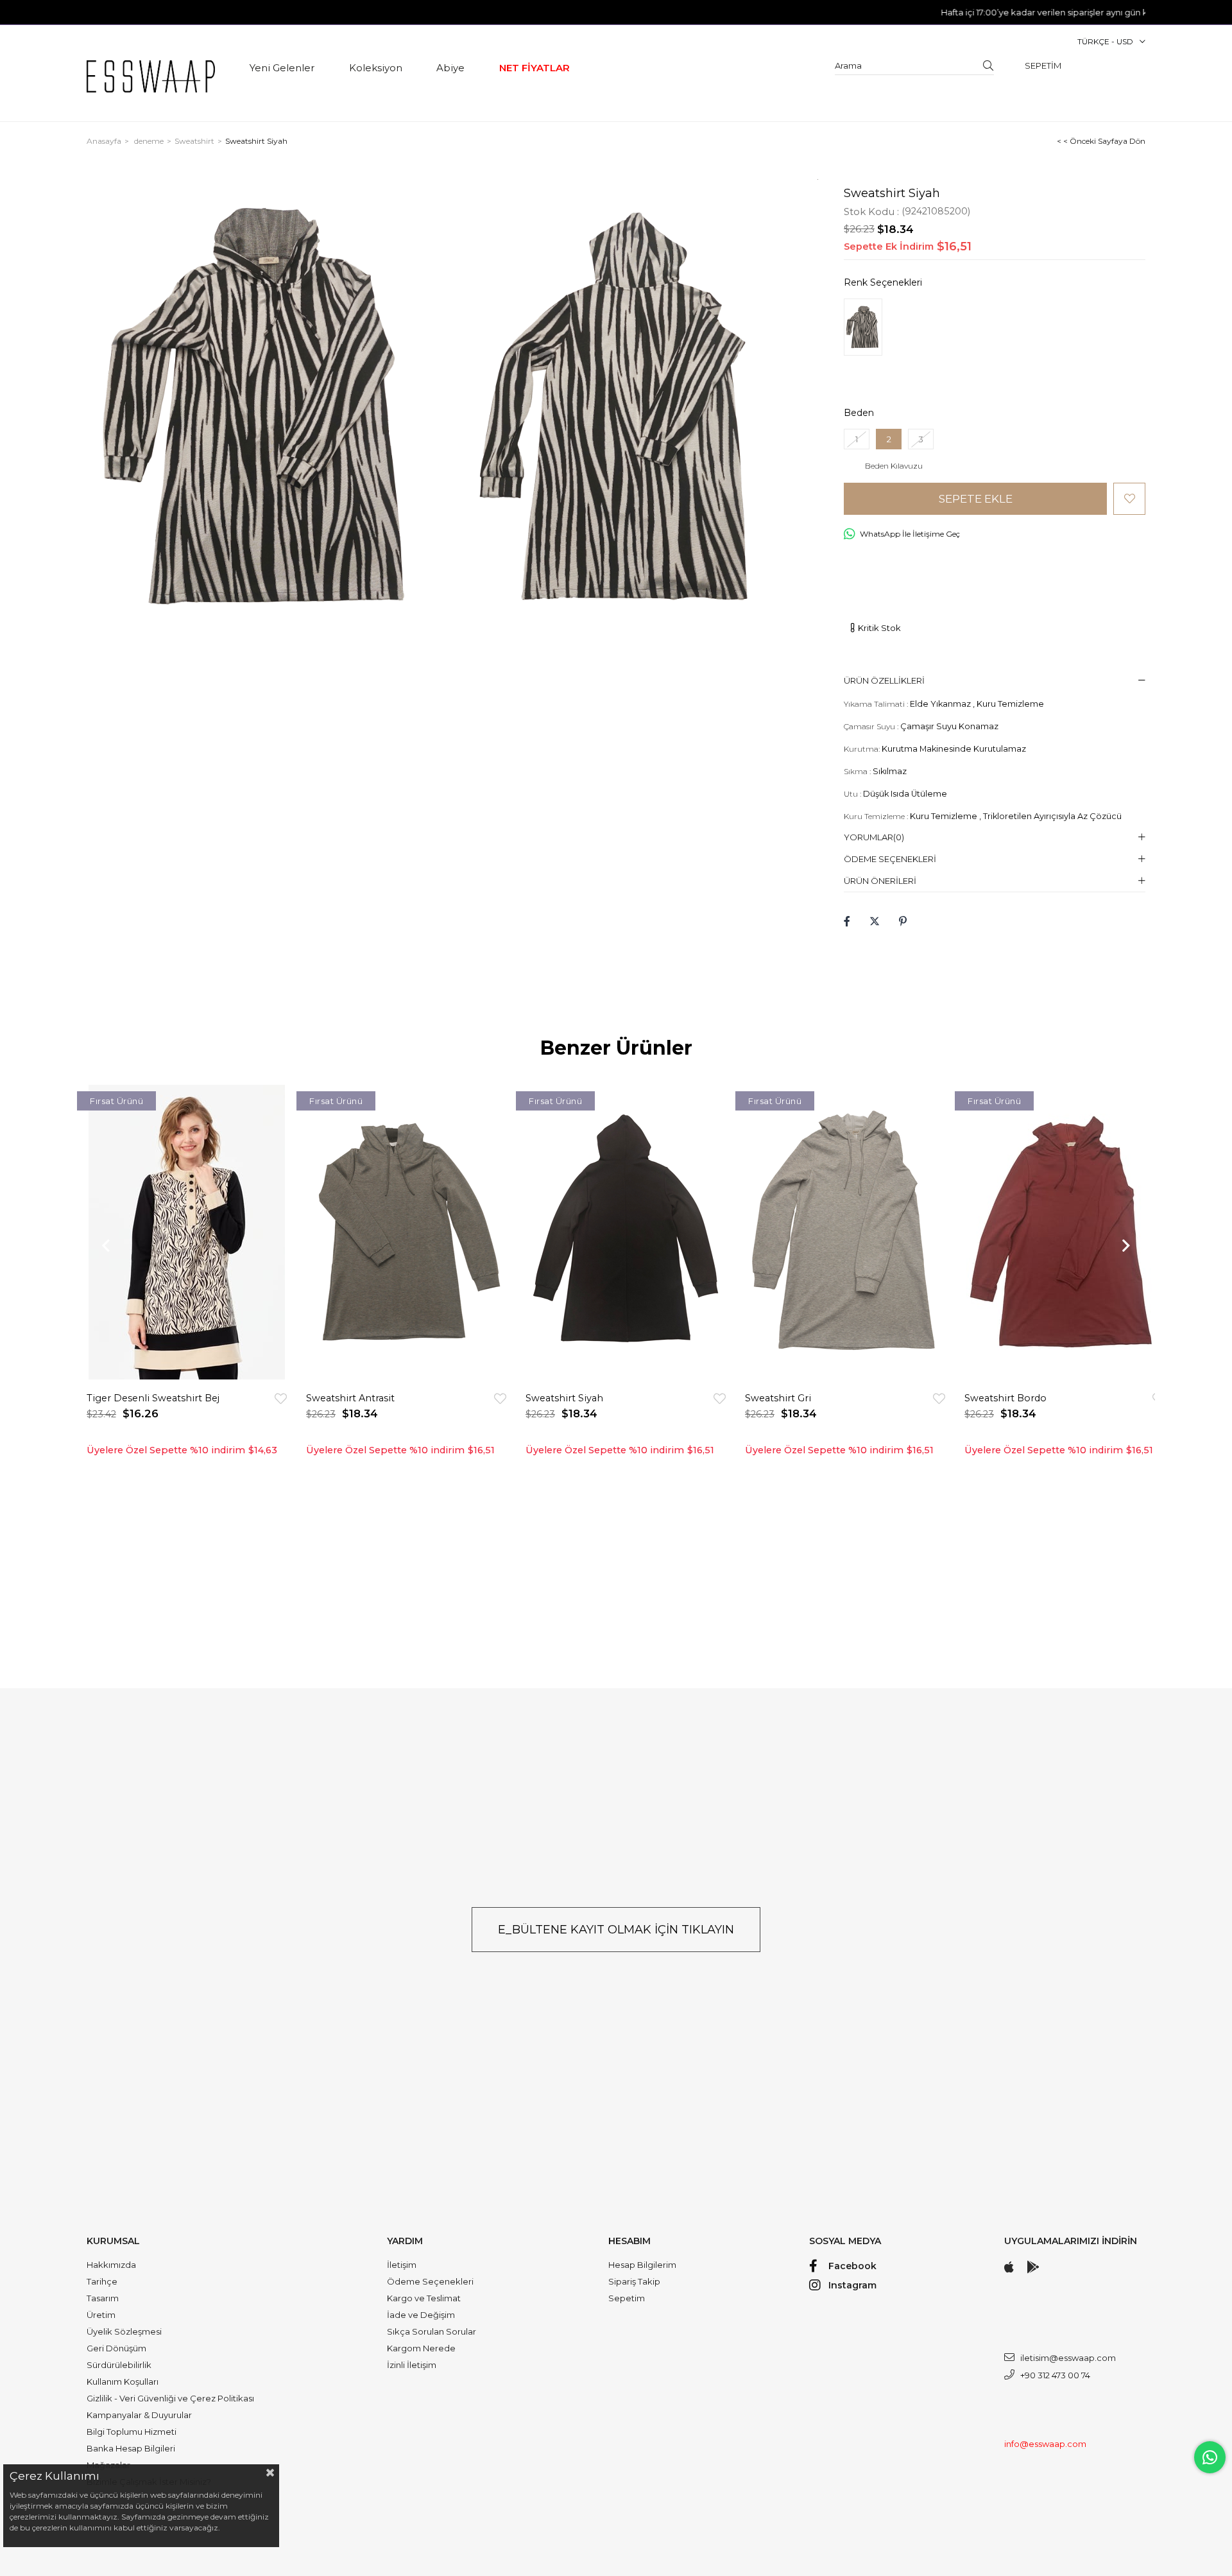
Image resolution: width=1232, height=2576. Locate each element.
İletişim (402, 2265)
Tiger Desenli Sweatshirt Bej (153, 1398)
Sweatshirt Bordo (1005, 1398)
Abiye (450, 68)
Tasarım (103, 2298)
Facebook (852, 2266)
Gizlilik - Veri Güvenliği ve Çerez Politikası (170, 2398)
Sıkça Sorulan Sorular (432, 2331)
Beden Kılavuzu (894, 466)
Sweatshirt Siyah (564, 1398)
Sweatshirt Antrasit (350, 1398)
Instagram (852, 2285)
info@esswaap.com (1045, 2444)
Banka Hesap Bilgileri (131, 2448)
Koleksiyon (376, 68)
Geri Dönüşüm (116, 2348)
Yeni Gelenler (282, 68)
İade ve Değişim (421, 2315)
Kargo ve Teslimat (424, 2298)
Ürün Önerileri (880, 881)
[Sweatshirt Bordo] (1065, 1232)
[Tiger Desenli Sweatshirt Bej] (187, 1232)
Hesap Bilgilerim (642, 2265)
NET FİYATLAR (535, 68)
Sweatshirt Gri (778, 1398)
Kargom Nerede (421, 2348)
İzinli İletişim (412, 2365)
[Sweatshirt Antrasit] (406, 1232)
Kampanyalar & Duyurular (139, 2415)
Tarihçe (102, 2281)
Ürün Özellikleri (884, 680)
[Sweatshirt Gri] (845, 1232)
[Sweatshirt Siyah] (863, 327)
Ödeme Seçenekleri (890, 859)
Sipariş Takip (634, 2281)
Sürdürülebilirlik (119, 2365)
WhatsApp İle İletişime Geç (910, 534)
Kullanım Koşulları (123, 2382)
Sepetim (627, 2298)
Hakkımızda (111, 2265)
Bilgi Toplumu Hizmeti (132, 2432)
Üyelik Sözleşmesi (124, 2331)
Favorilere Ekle (281, 1398)
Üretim (101, 2315)
